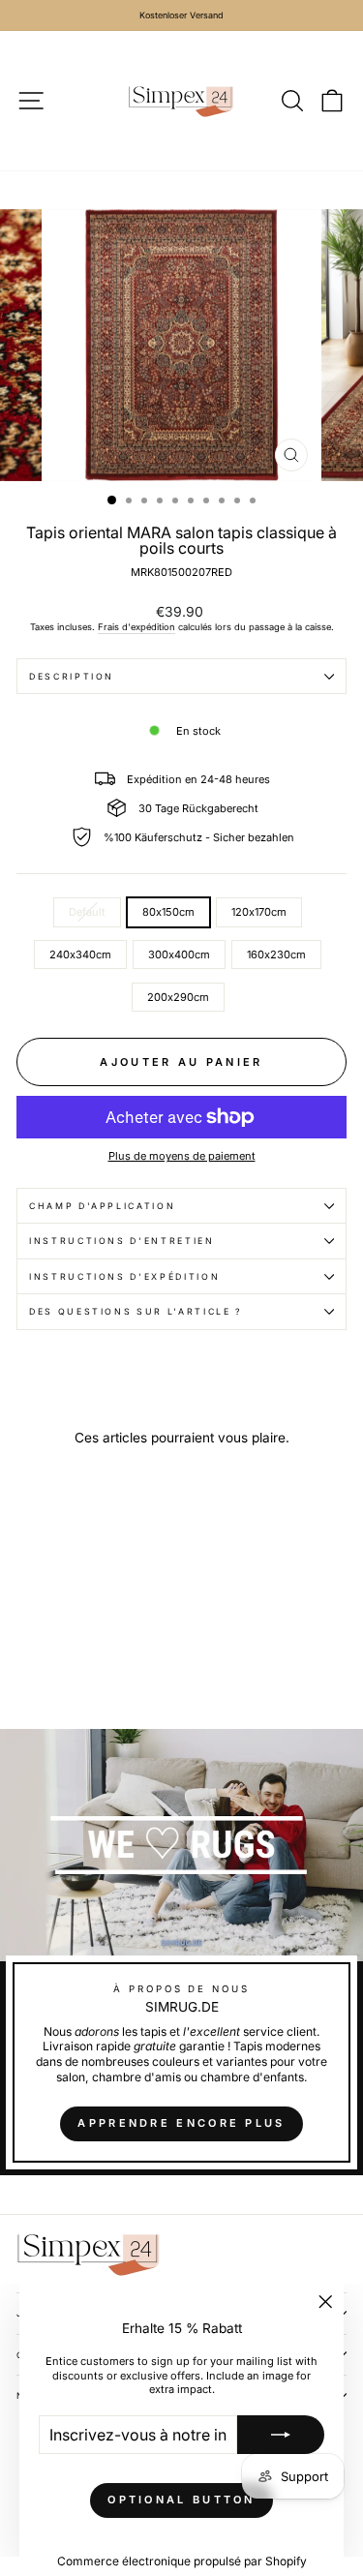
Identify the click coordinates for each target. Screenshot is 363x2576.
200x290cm (178, 997)
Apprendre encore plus (181, 2123)
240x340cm (80, 955)
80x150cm (168, 912)
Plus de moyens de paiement (182, 1156)
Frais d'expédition (136, 627)
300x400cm (179, 955)
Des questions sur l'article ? (136, 1311)
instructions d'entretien (122, 1241)
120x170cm (259, 912)
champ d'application (102, 1206)
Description (72, 676)
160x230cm (276, 955)
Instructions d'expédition (124, 1276)
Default (87, 912)
